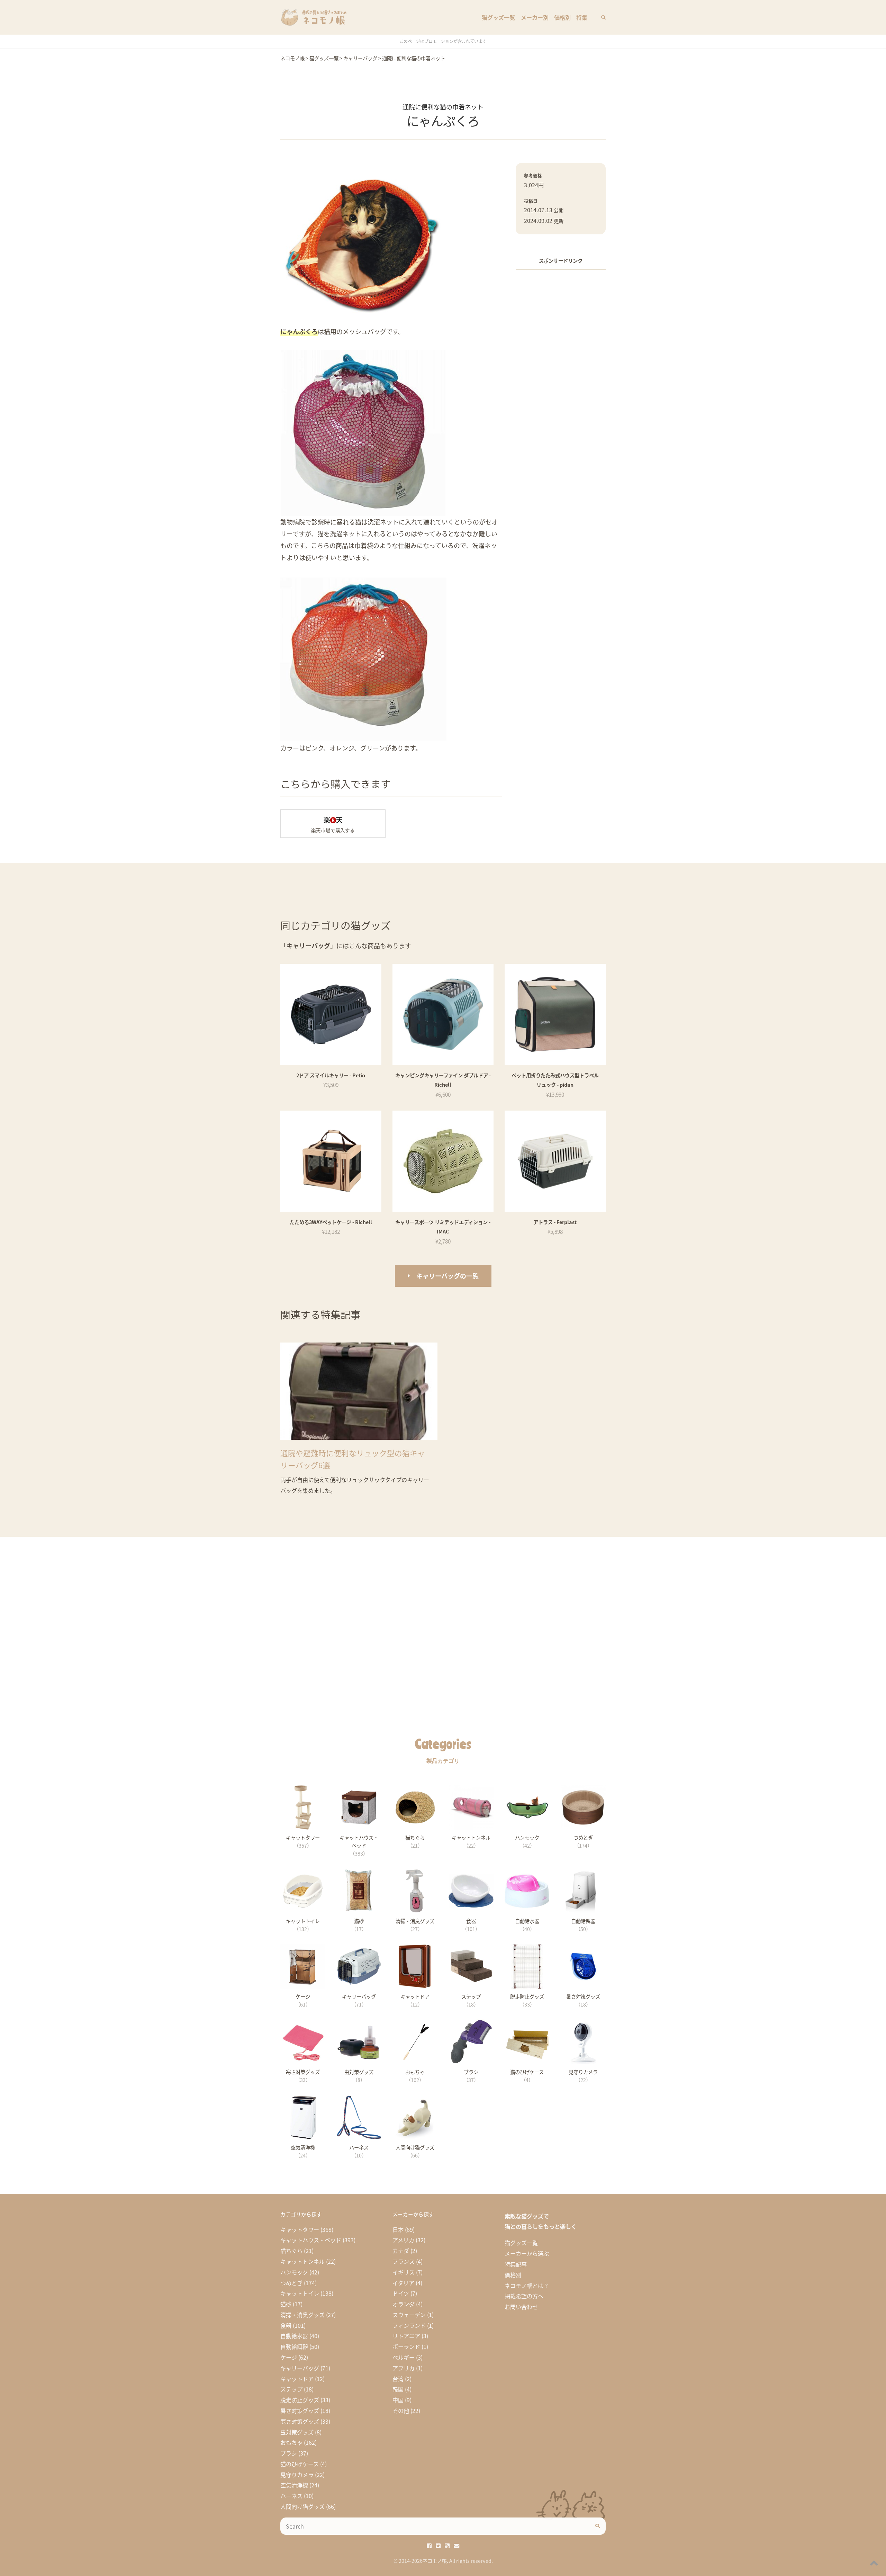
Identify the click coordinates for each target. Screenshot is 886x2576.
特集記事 (516, 2264)
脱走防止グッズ (300, 2400)
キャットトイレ (300, 2293)
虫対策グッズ (297, 2432)
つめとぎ (291, 2283)
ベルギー (404, 2357)
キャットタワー (300, 2229)
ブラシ (289, 2453)
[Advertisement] (561, 380)
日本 (398, 2229)
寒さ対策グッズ (300, 2421)
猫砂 (286, 2304)
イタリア (403, 2283)
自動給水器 (294, 2336)
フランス (404, 2261)
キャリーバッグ (300, 2368)
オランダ (404, 2304)
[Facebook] (429, 2546)
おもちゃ (291, 2442)
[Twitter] (438, 2546)
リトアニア (406, 2336)
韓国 (398, 2389)
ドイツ (401, 2293)
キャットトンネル (302, 2261)
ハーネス (291, 2496)
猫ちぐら (291, 2251)
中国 (398, 2400)
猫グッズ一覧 (498, 17)
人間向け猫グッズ (302, 2506)
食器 (286, 2325)
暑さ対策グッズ (300, 2411)
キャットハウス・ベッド (311, 2240)
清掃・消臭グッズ (302, 2315)
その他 (401, 2411)
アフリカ (404, 2368)
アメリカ (403, 2240)
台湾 (398, 2379)
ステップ (291, 2389)
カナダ (401, 2251)
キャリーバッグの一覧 (447, 1276)
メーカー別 (535, 17)
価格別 (562, 17)
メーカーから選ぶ (527, 2253)
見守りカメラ (297, 2475)
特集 (582, 17)
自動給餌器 (294, 2346)
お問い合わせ (521, 2307)
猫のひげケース (300, 2464)
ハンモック (294, 2272)
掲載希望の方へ (524, 2296)
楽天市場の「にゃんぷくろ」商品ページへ (333, 824)
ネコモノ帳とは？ (527, 2286)
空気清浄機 (294, 2485)
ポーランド (406, 2346)
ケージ (289, 2357)
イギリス (404, 2272)
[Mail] (456, 2546)
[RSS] (447, 2546)
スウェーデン (409, 2315)
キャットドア (297, 2379)
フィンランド (409, 2325)
